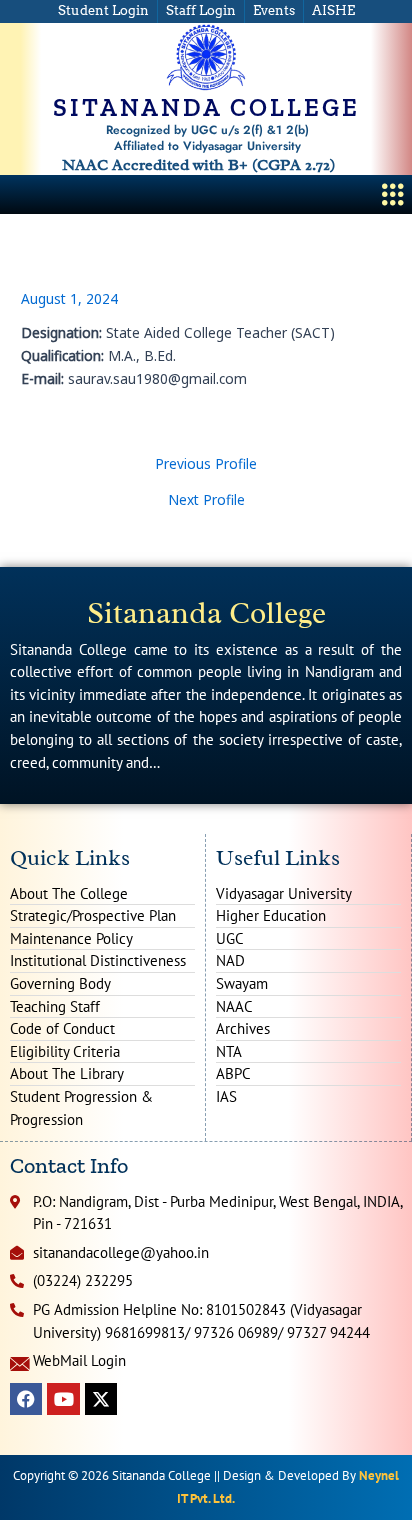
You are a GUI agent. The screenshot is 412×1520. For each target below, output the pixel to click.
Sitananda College (206, 613)
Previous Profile (206, 464)
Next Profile (206, 500)
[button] (393, 194)
